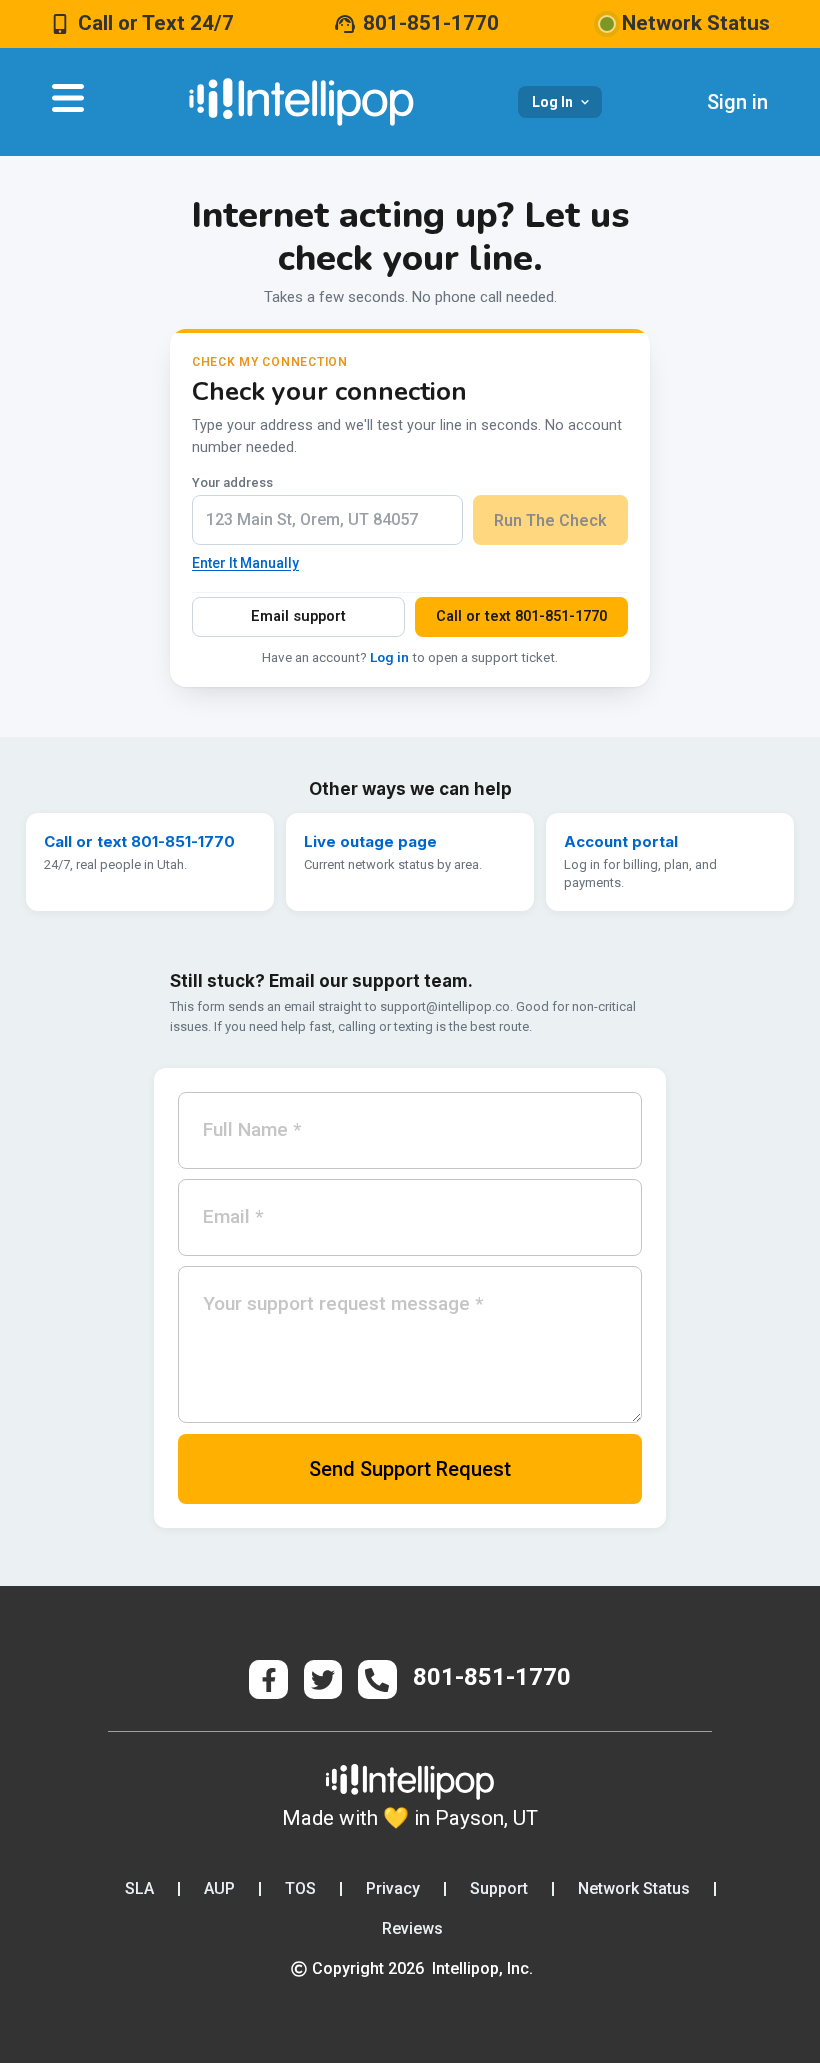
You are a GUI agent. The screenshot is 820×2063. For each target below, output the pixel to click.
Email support (298, 616)
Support (499, 1888)
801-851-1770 (431, 23)
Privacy (393, 1888)
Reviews (412, 1928)
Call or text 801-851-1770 (521, 616)
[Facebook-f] (268, 1679)
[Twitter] (323, 1679)
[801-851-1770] (345, 24)
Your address (232, 482)
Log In (552, 102)
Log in (389, 657)
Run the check (550, 520)
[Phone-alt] (377, 1679)
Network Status (634, 1888)
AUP (219, 1888)
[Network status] (607, 24)
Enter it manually (245, 563)
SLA (139, 1888)
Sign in (737, 102)
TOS (300, 1888)
